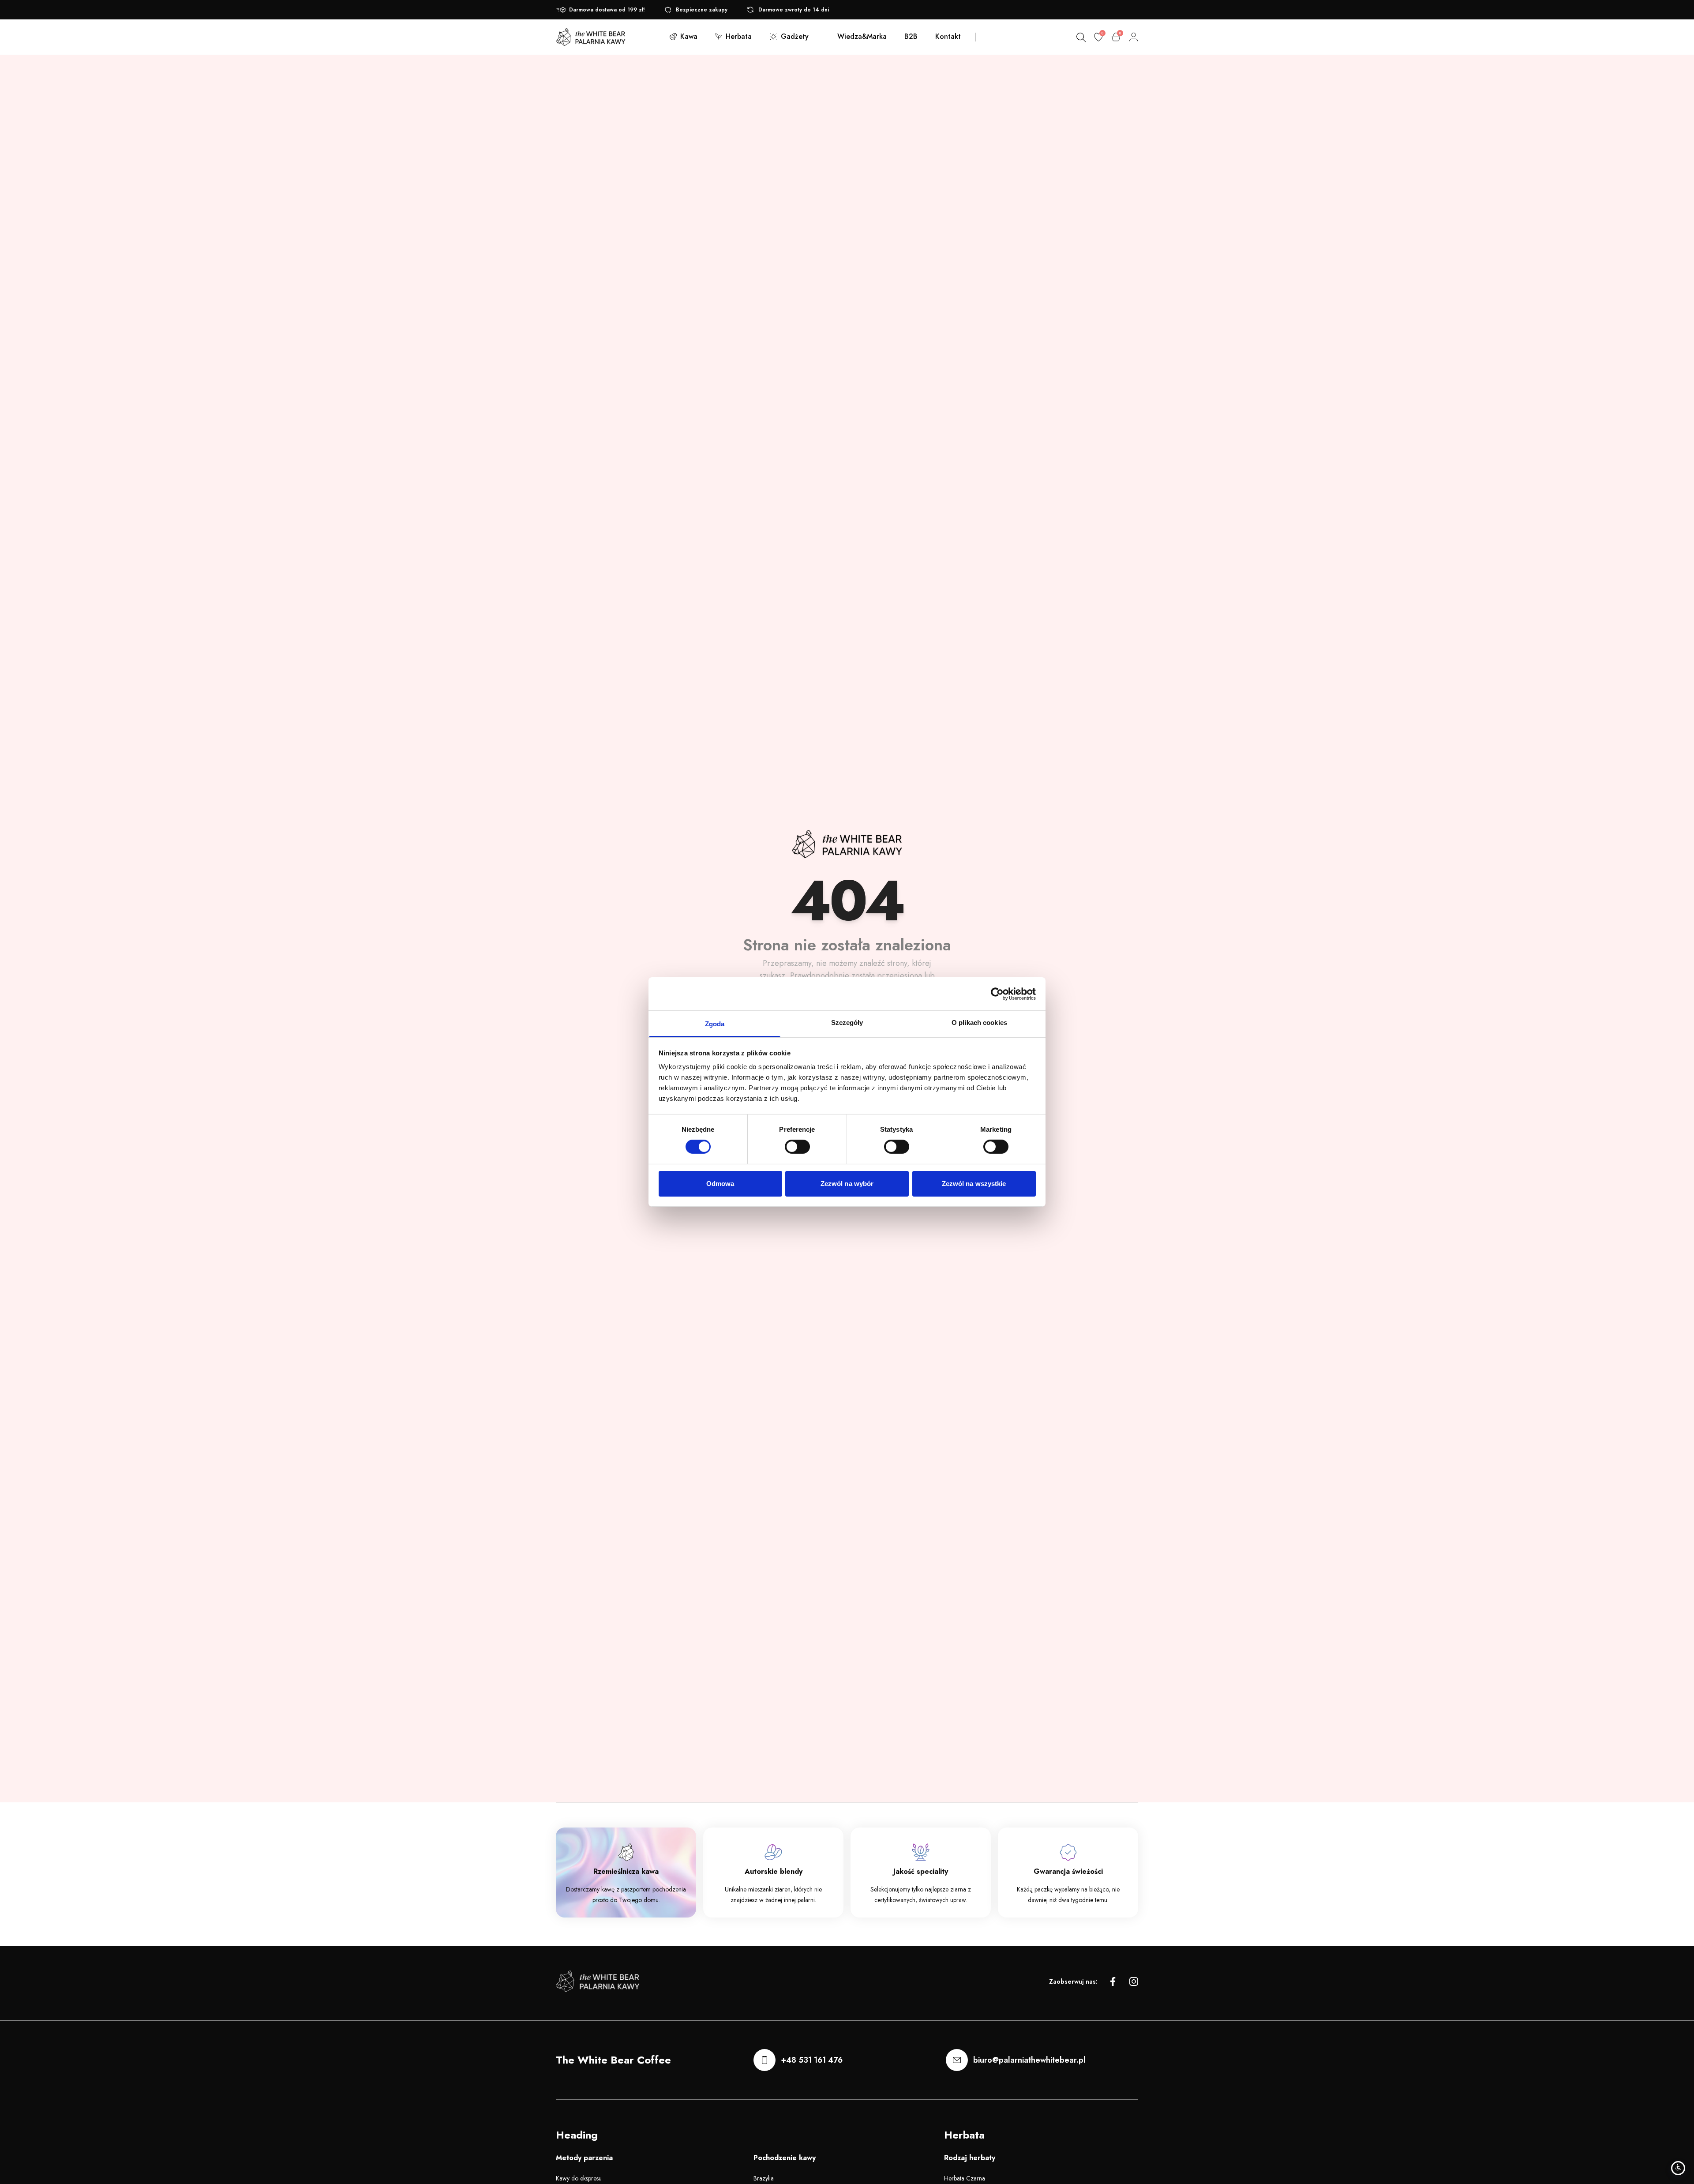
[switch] (797, 1147)
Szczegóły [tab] (847, 1023)
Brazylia (764, 2178)
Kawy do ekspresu (579, 2178)
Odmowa (720, 1184)
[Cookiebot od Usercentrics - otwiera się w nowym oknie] (997, 994)
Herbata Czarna (965, 2178)
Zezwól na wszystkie (974, 1184)
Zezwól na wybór (847, 1184)
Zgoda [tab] (715, 1024)
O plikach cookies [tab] (979, 1023)
